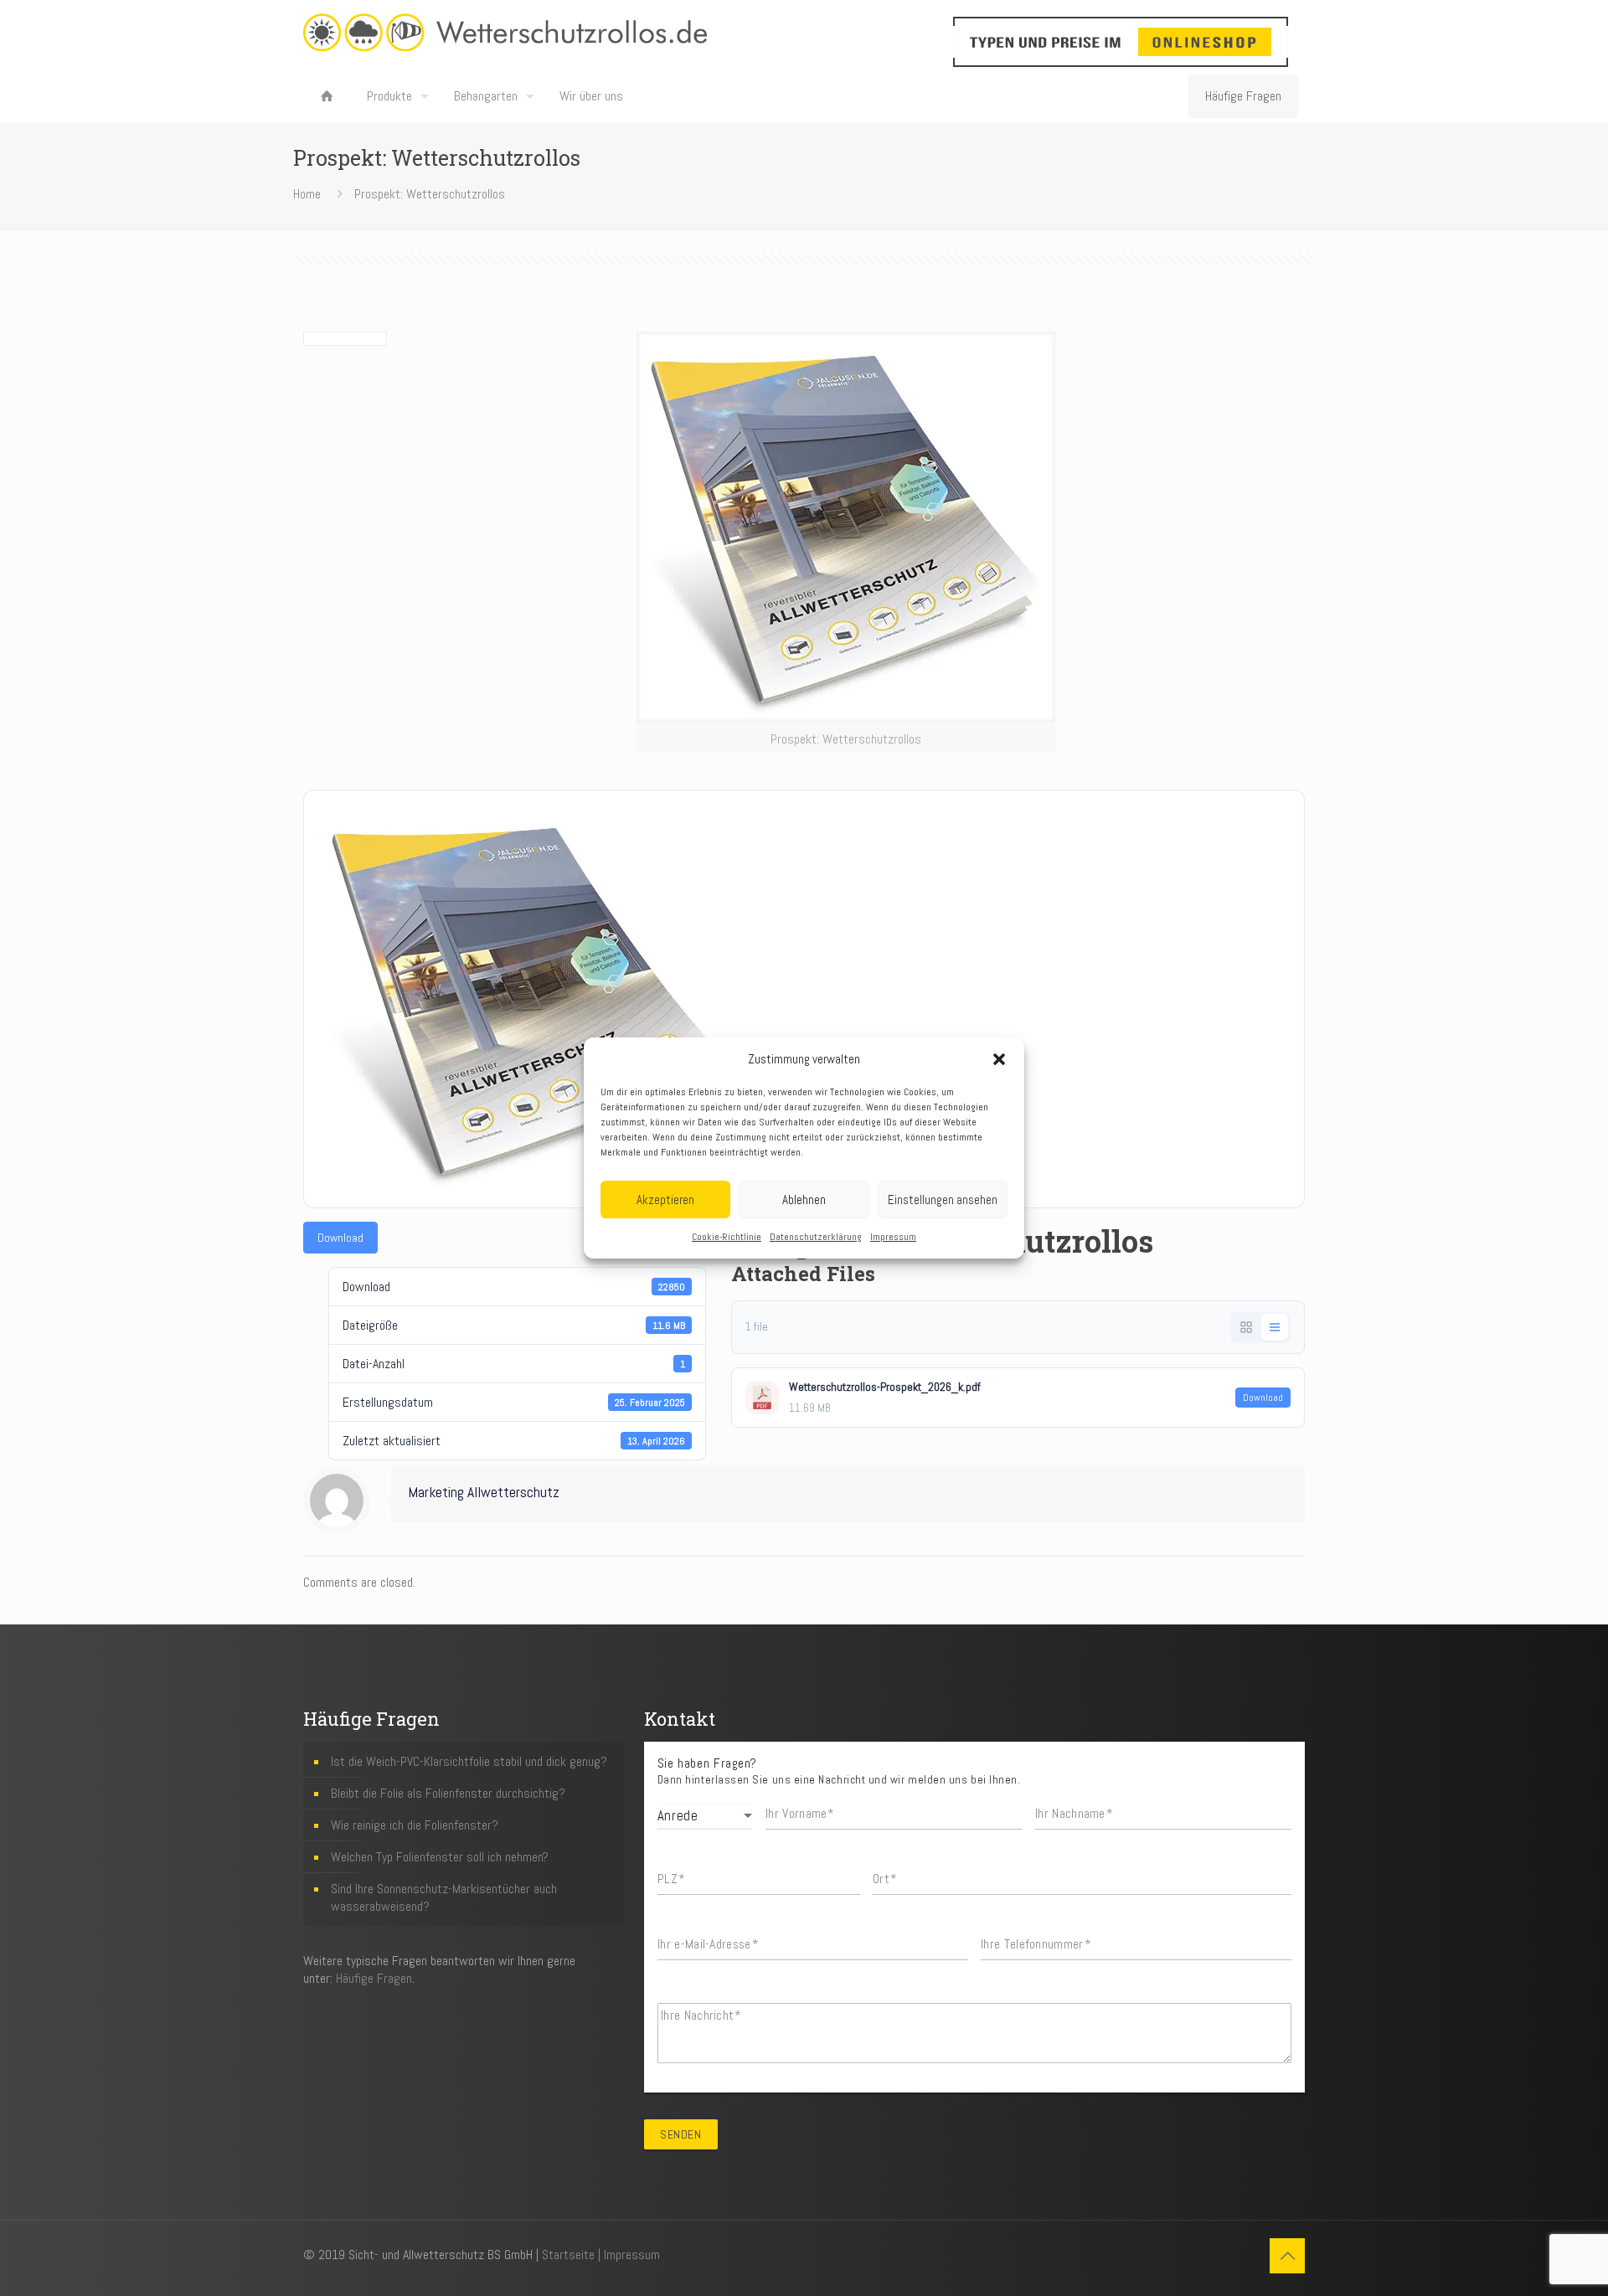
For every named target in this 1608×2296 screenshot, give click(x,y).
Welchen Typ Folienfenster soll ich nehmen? (440, 1857)
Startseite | (573, 2255)
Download (340, 1238)
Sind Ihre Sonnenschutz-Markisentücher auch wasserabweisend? (444, 1897)
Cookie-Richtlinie (727, 1237)
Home (307, 194)
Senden (680, 2134)
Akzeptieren (665, 1199)
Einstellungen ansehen (943, 1199)
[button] (999, 1059)
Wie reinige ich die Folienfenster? (415, 1825)
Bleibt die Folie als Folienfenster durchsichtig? (448, 1793)
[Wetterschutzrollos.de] (505, 31)
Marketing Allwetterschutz (484, 1492)
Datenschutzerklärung (816, 1237)
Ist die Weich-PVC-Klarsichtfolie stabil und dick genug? (469, 1761)
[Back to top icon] (1287, 2256)
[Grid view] (1246, 1327)
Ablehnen (804, 1199)
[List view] (1275, 1327)
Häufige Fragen (1243, 96)
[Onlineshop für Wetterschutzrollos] (1092, 42)
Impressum (893, 1237)
